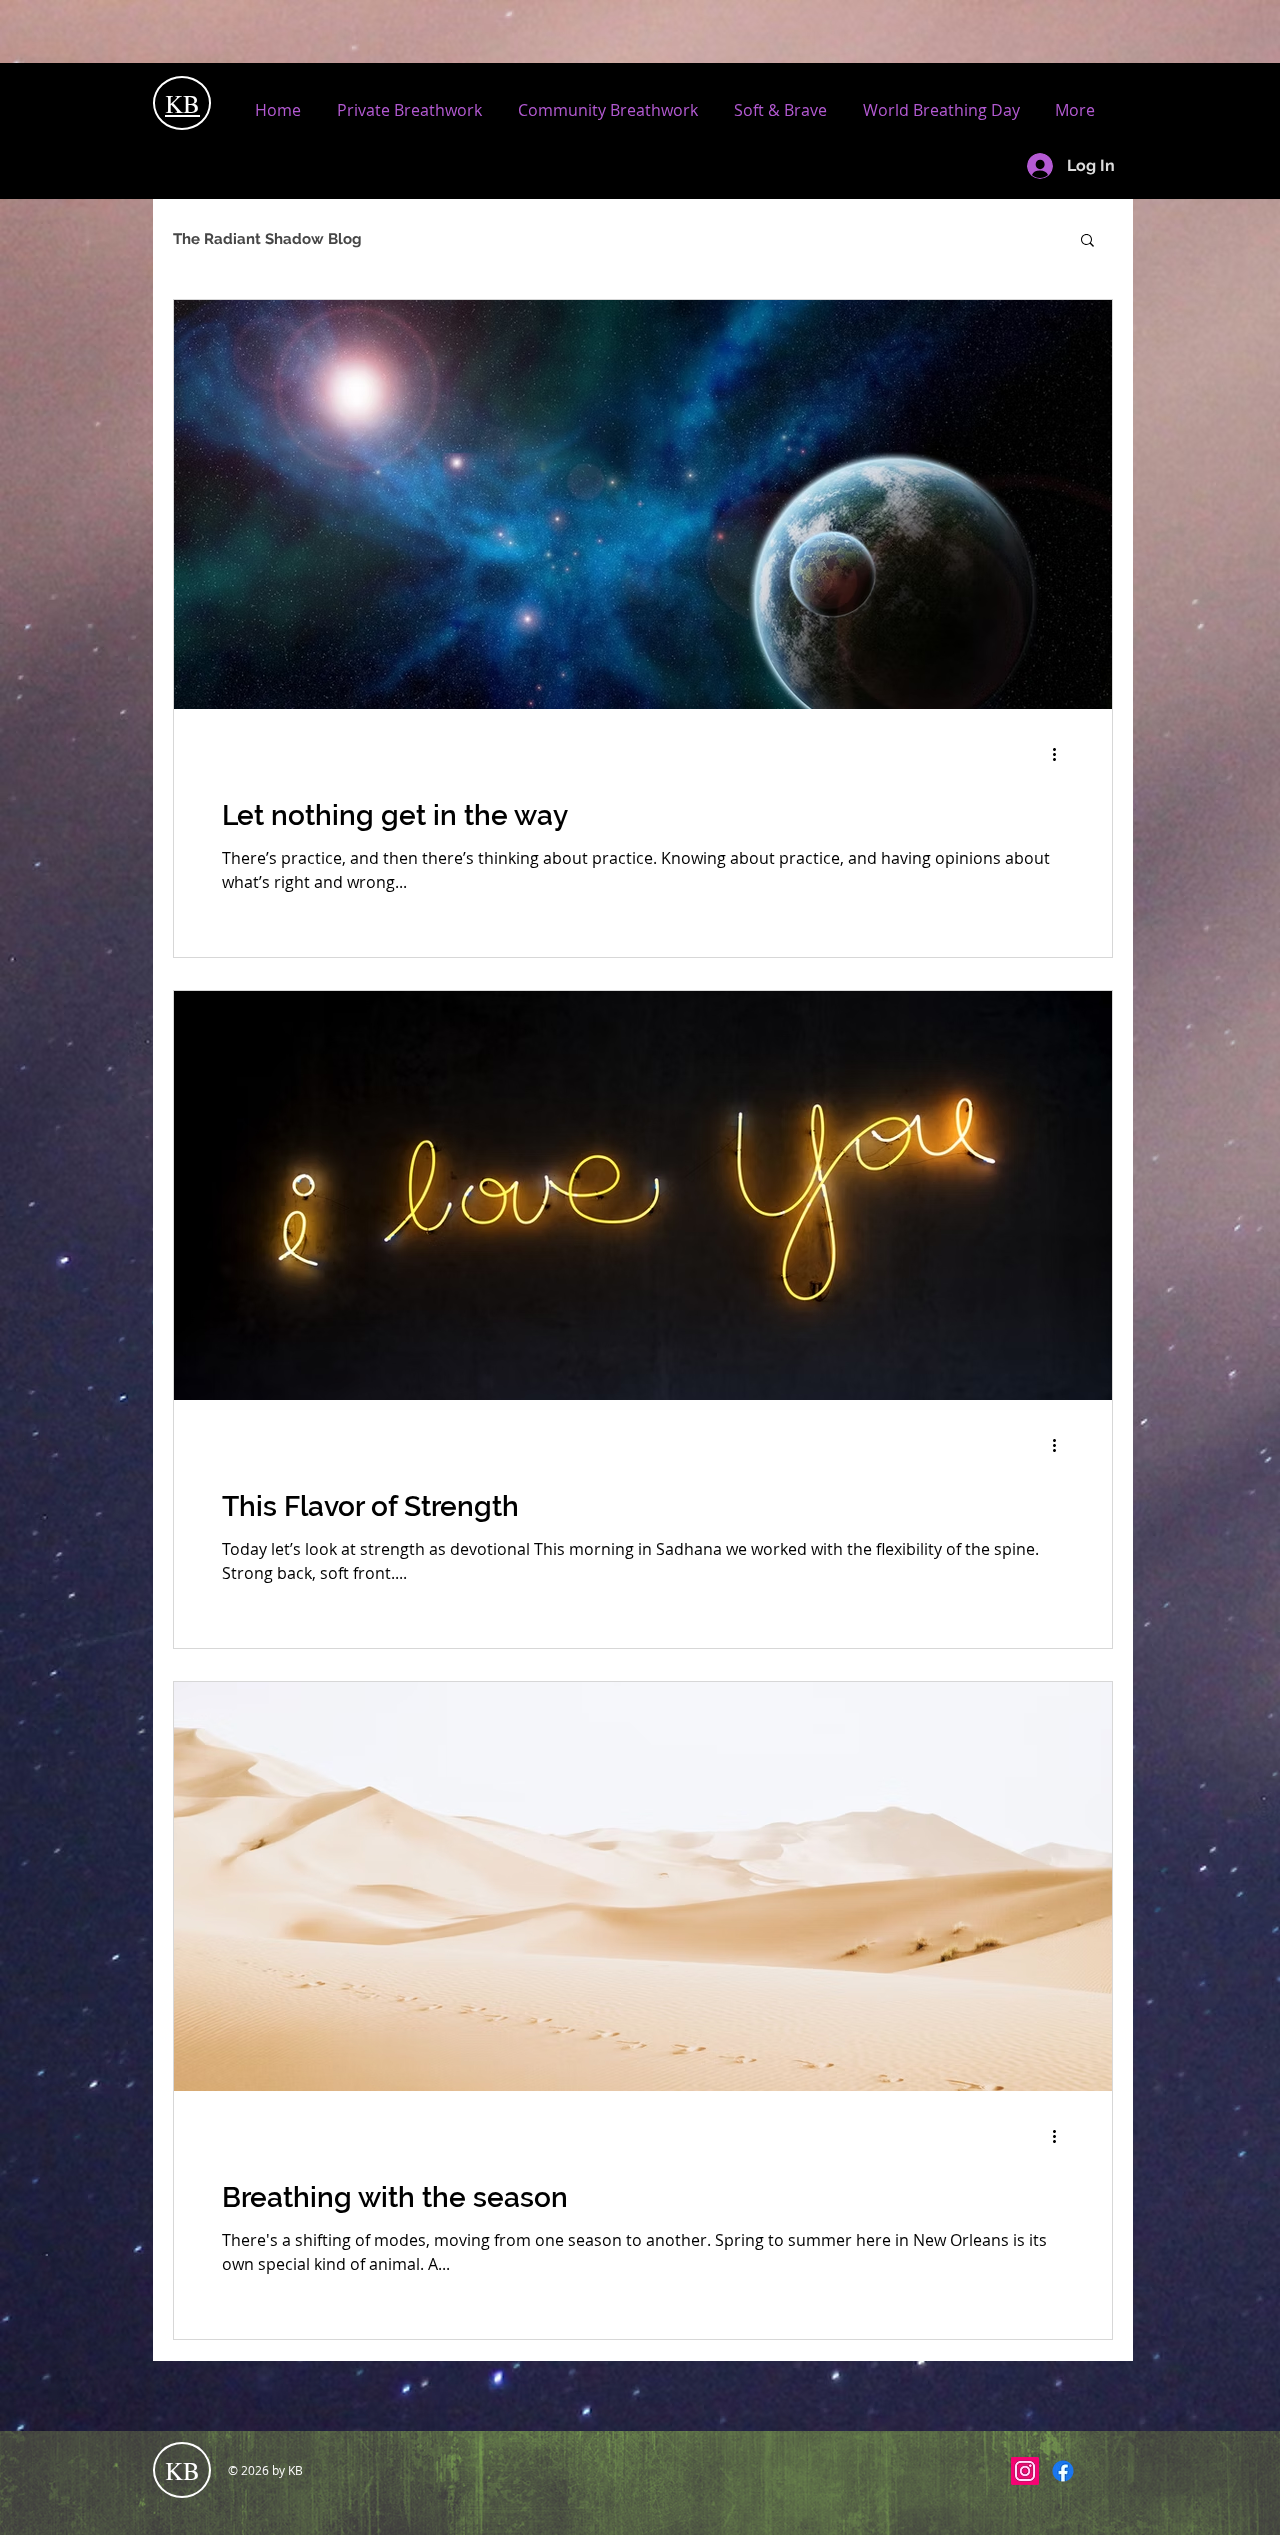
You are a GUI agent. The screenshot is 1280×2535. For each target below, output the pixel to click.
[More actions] (1061, 754)
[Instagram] (1025, 2471)
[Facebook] (1063, 2471)
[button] (1087, 241)
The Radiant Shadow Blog (267, 239)
